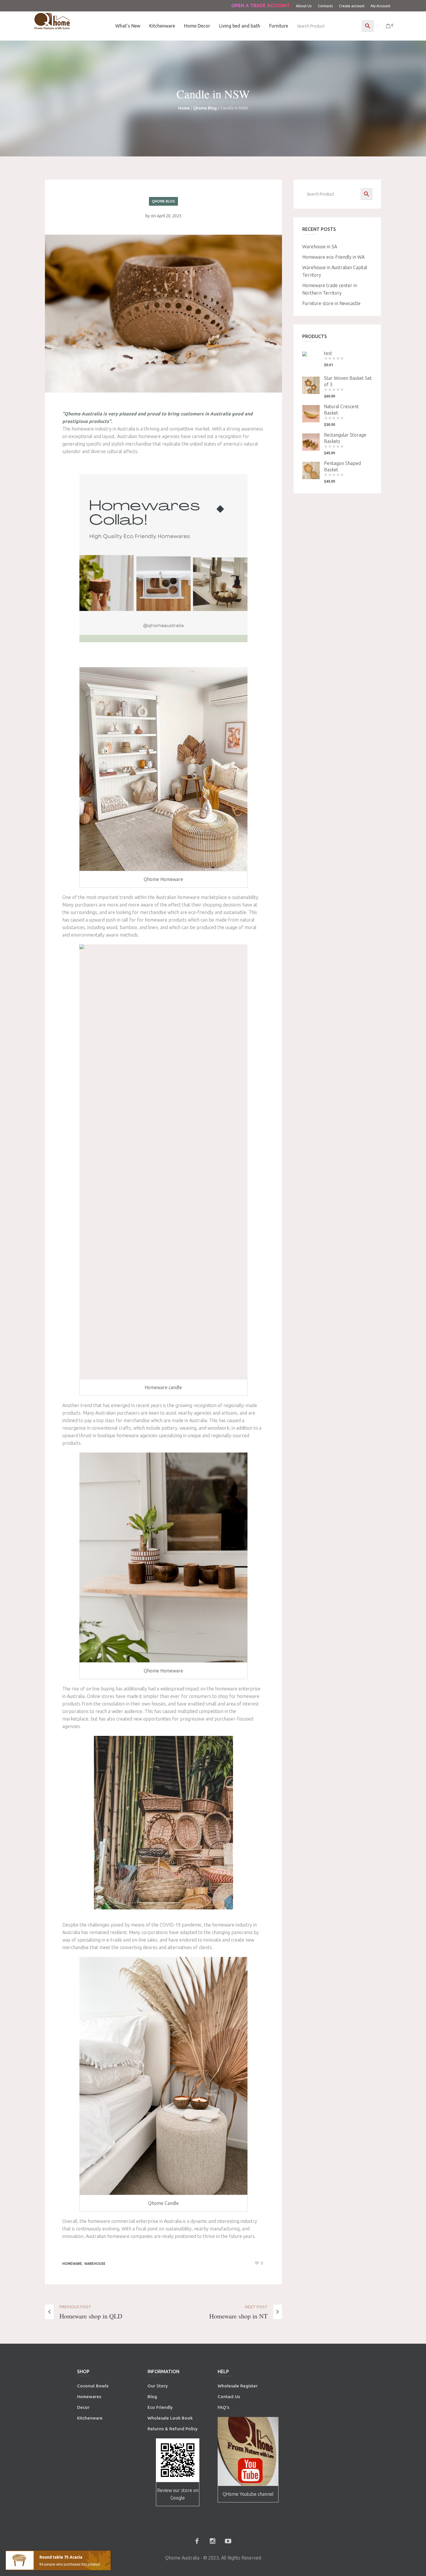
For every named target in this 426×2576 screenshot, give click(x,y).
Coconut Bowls (93, 2386)
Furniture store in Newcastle (331, 303)
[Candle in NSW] (163, 313)
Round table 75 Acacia (61, 2557)
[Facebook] (197, 2541)
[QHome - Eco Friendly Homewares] (52, 21)
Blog (152, 2397)
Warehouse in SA (320, 247)
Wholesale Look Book (170, 2418)
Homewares (89, 2397)
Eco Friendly (161, 2407)
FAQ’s (223, 2407)
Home (184, 108)
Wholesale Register (238, 2386)
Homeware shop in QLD (91, 2316)
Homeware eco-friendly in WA (333, 257)
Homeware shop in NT (238, 2316)
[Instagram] (212, 2541)
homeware (72, 2264)
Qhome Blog (205, 108)
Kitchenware (90, 2418)
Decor (83, 2407)
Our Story (158, 2386)
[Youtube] (228, 2541)
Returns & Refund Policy (173, 2429)
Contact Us (229, 2397)
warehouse (95, 2264)
